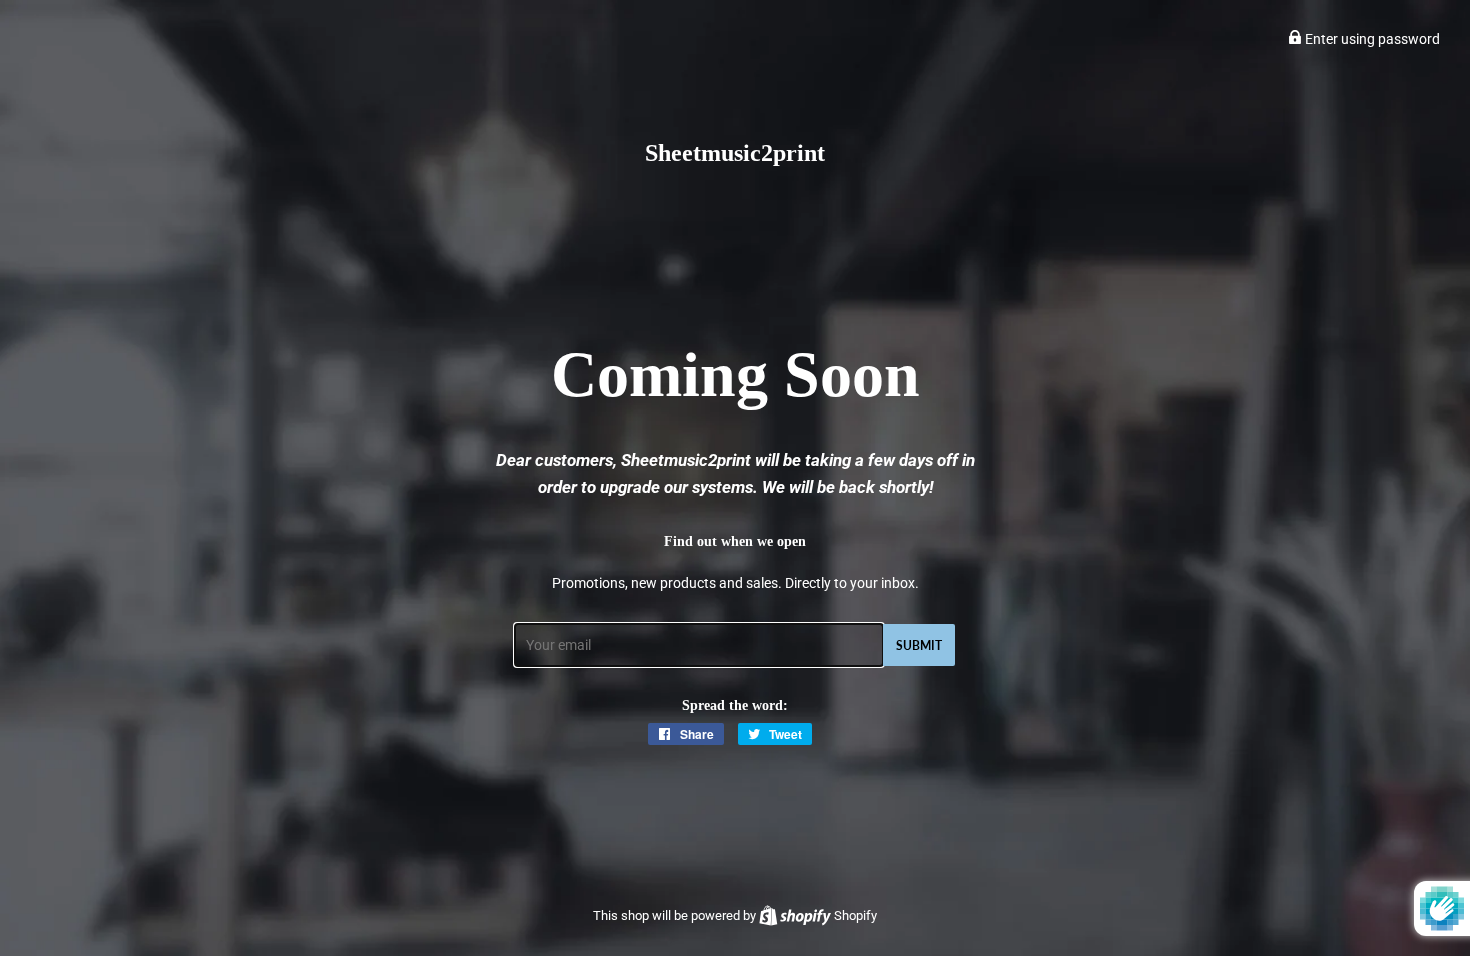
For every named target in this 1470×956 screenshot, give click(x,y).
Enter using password (1371, 39)
